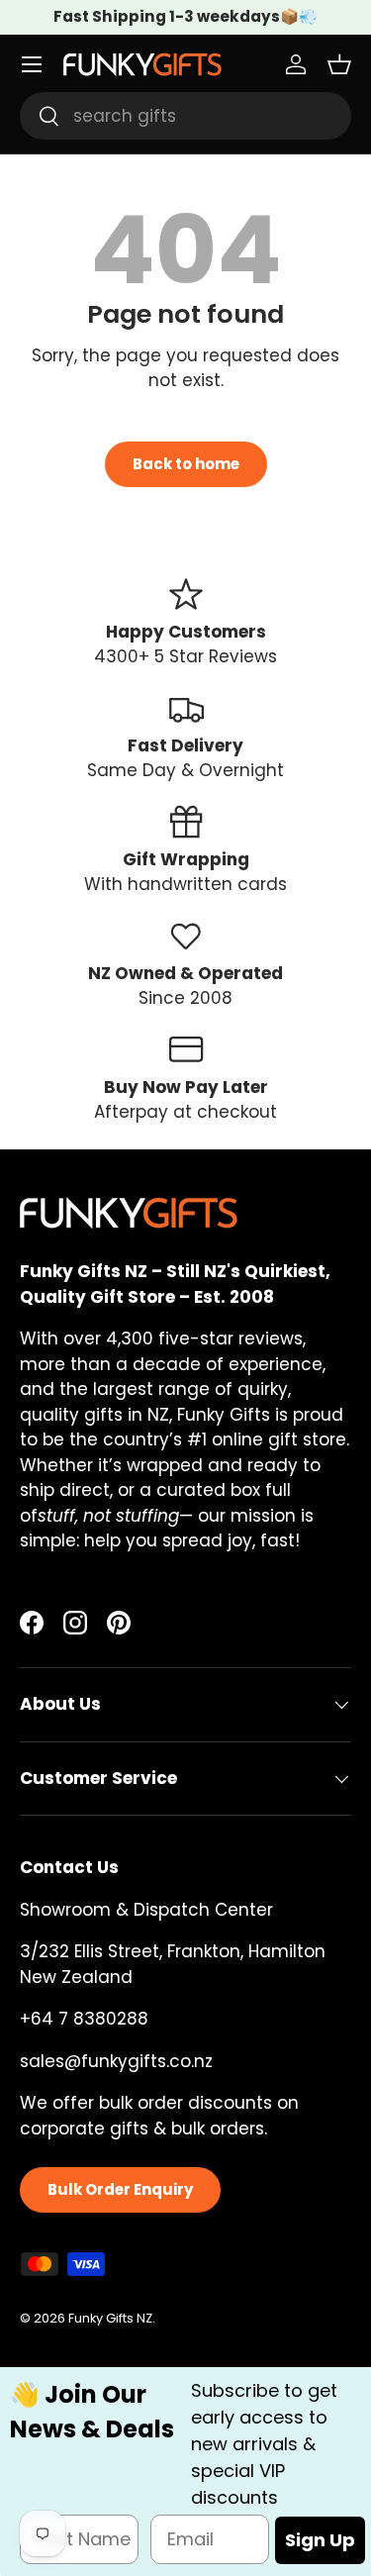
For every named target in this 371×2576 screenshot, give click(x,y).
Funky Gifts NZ (110, 2318)
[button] (339, 64)
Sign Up (320, 2540)
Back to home (186, 464)
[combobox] (185, 116)
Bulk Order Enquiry (120, 2189)
